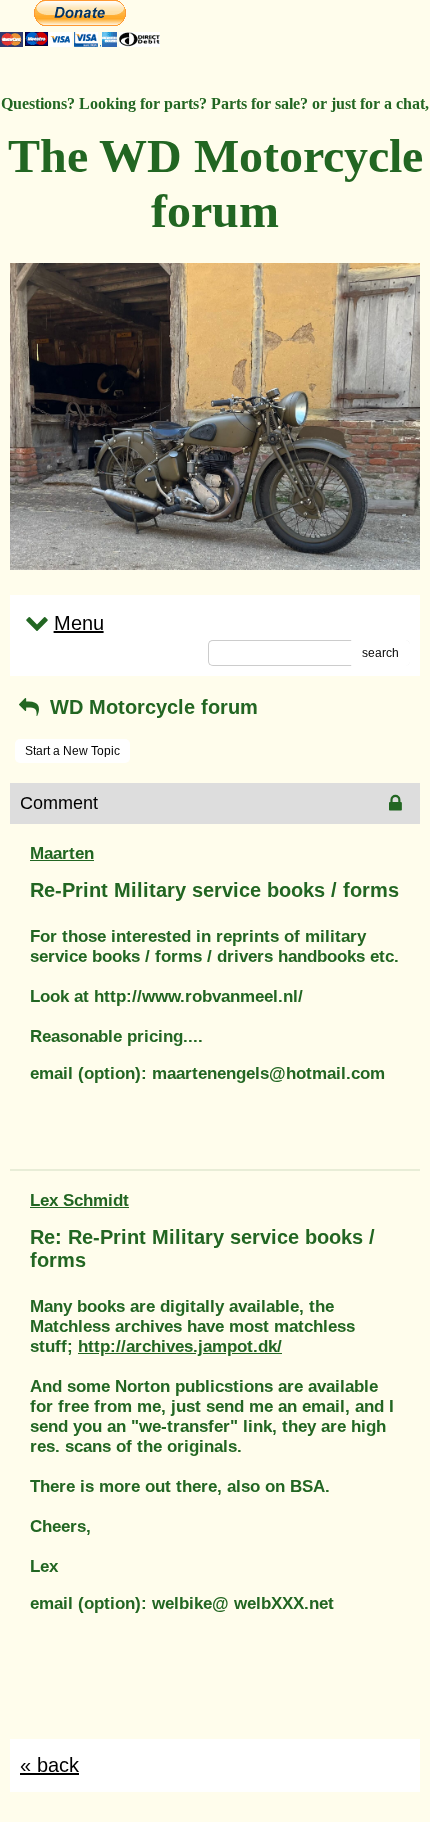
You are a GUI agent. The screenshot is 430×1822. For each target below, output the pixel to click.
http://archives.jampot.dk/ (180, 1346)
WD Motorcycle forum (151, 707)
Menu (79, 623)
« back (49, 1765)
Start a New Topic (72, 751)
